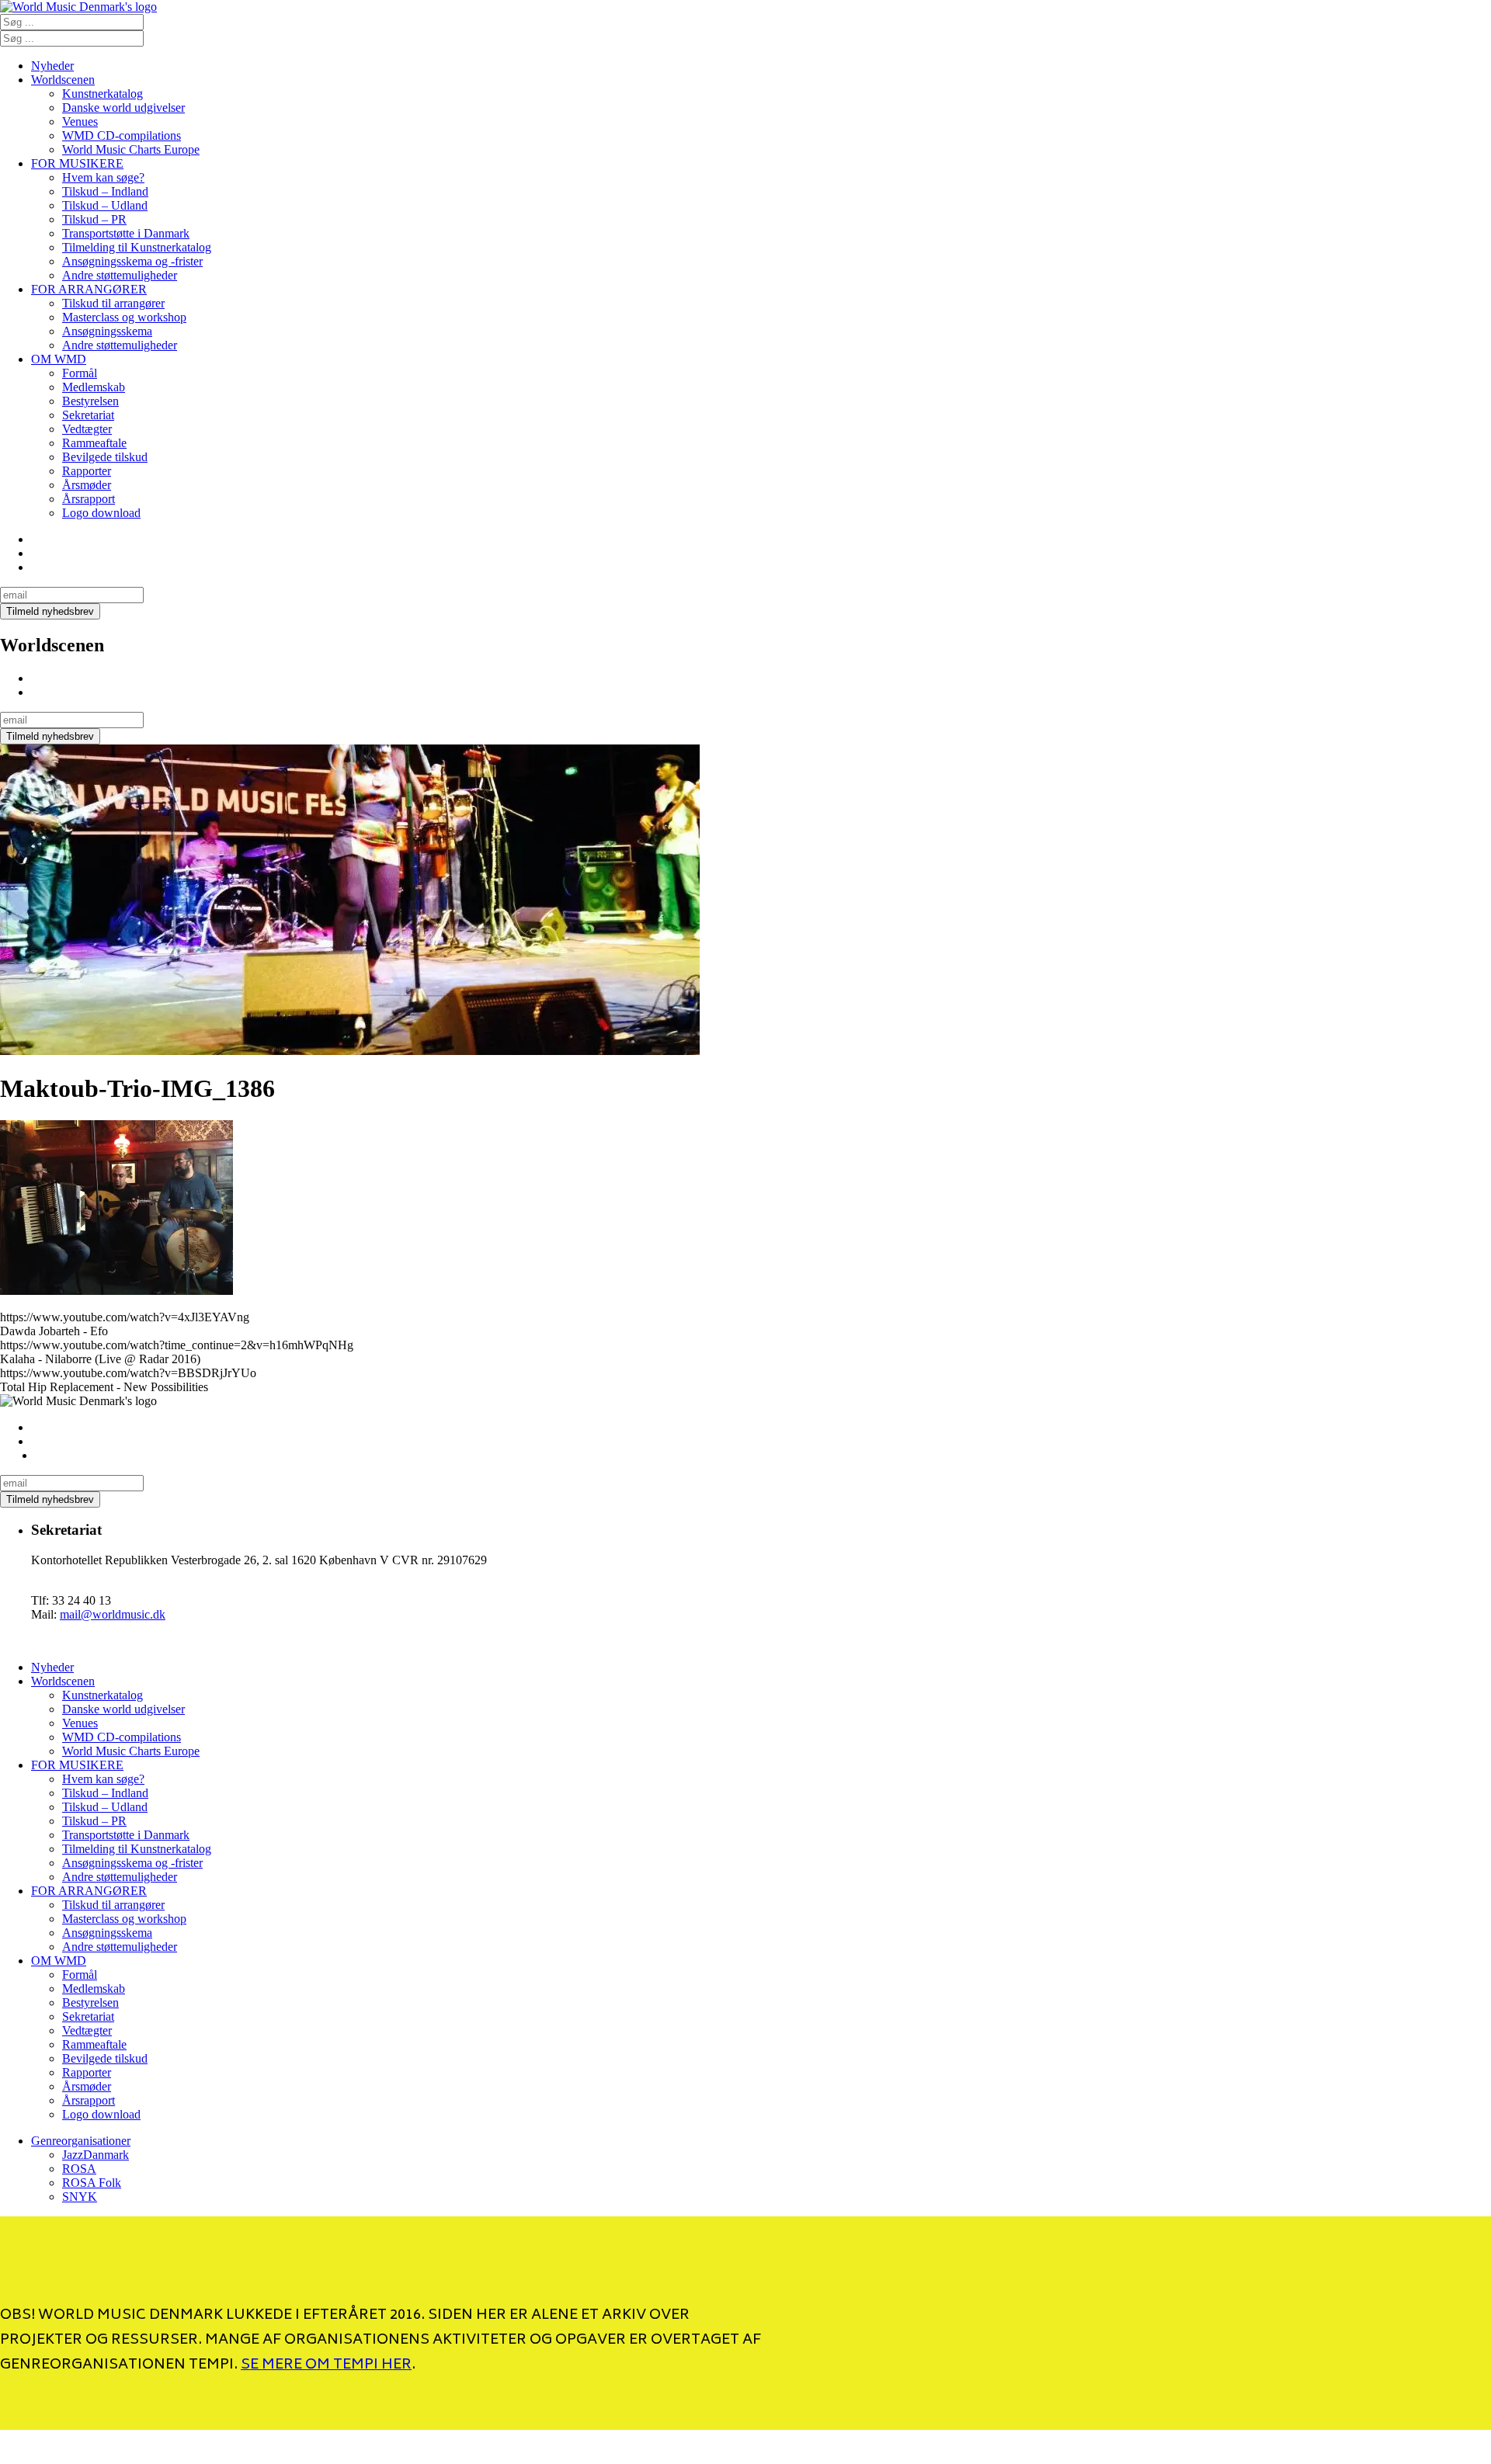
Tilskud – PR (94, 219)
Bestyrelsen (90, 401)
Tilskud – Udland (105, 205)
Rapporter (87, 471)
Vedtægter (87, 429)
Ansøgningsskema (107, 331)
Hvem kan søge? (103, 177)
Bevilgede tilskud (105, 457)
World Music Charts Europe (131, 149)
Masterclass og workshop (124, 317)
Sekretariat (88, 415)
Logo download (101, 513)
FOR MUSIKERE (77, 163)
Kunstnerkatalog (103, 94)
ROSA (79, 2169)
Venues (80, 121)
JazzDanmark (96, 2155)
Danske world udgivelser (123, 108)
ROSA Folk (92, 2183)
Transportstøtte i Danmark (126, 233)
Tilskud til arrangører (113, 303)
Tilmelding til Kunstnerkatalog (137, 247)
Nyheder (52, 66)
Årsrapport (89, 499)
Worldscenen (63, 80)
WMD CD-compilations (122, 135)
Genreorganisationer (81, 2141)
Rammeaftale (94, 443)
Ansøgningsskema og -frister (132, 261)
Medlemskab (94, 387)
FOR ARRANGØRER (89, 289)
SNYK (80, 2197)
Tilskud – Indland (105, 191)
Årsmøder (87, 485)
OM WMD (59, 359)
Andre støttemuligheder (120, 275)
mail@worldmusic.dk (113, 1614)
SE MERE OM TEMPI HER (326, 2365)
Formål (80, 373)
